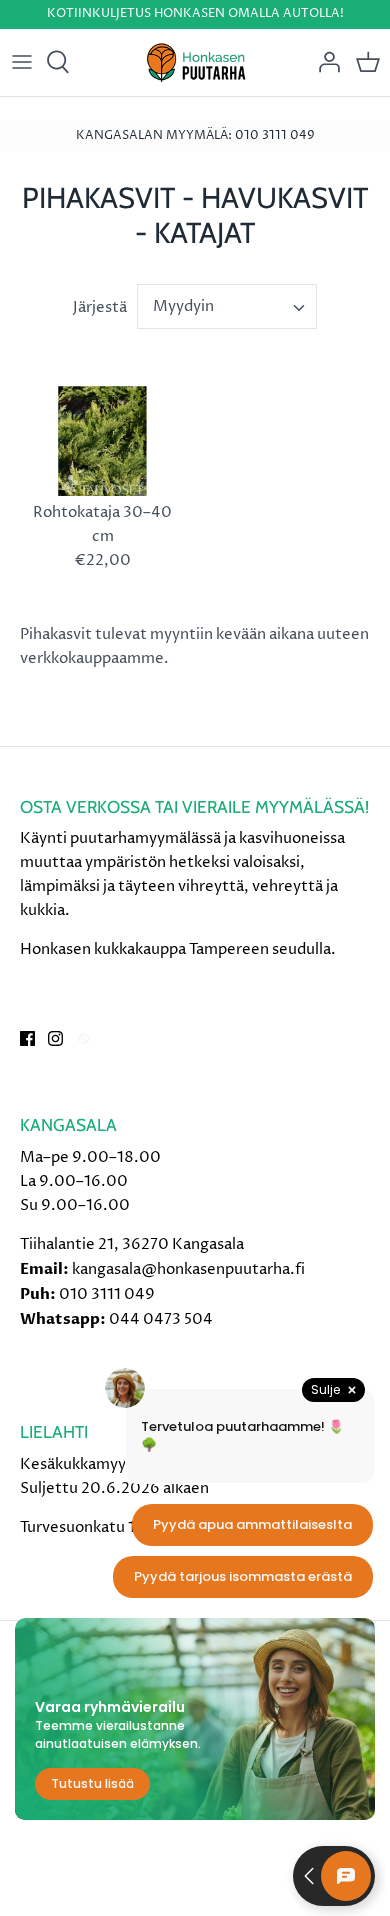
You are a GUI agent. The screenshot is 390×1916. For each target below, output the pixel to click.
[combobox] (227, 306)
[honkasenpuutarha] (195, 62)
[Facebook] (27, 1038)
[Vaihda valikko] (22, 62)
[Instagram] (55, 1038)
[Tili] (324, 62)
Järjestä (100, 307)
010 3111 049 (107, 1294)
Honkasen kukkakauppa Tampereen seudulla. (178, 949)
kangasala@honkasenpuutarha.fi (188, 1269)
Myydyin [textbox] (183, 306)
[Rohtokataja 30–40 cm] (102, 441)
